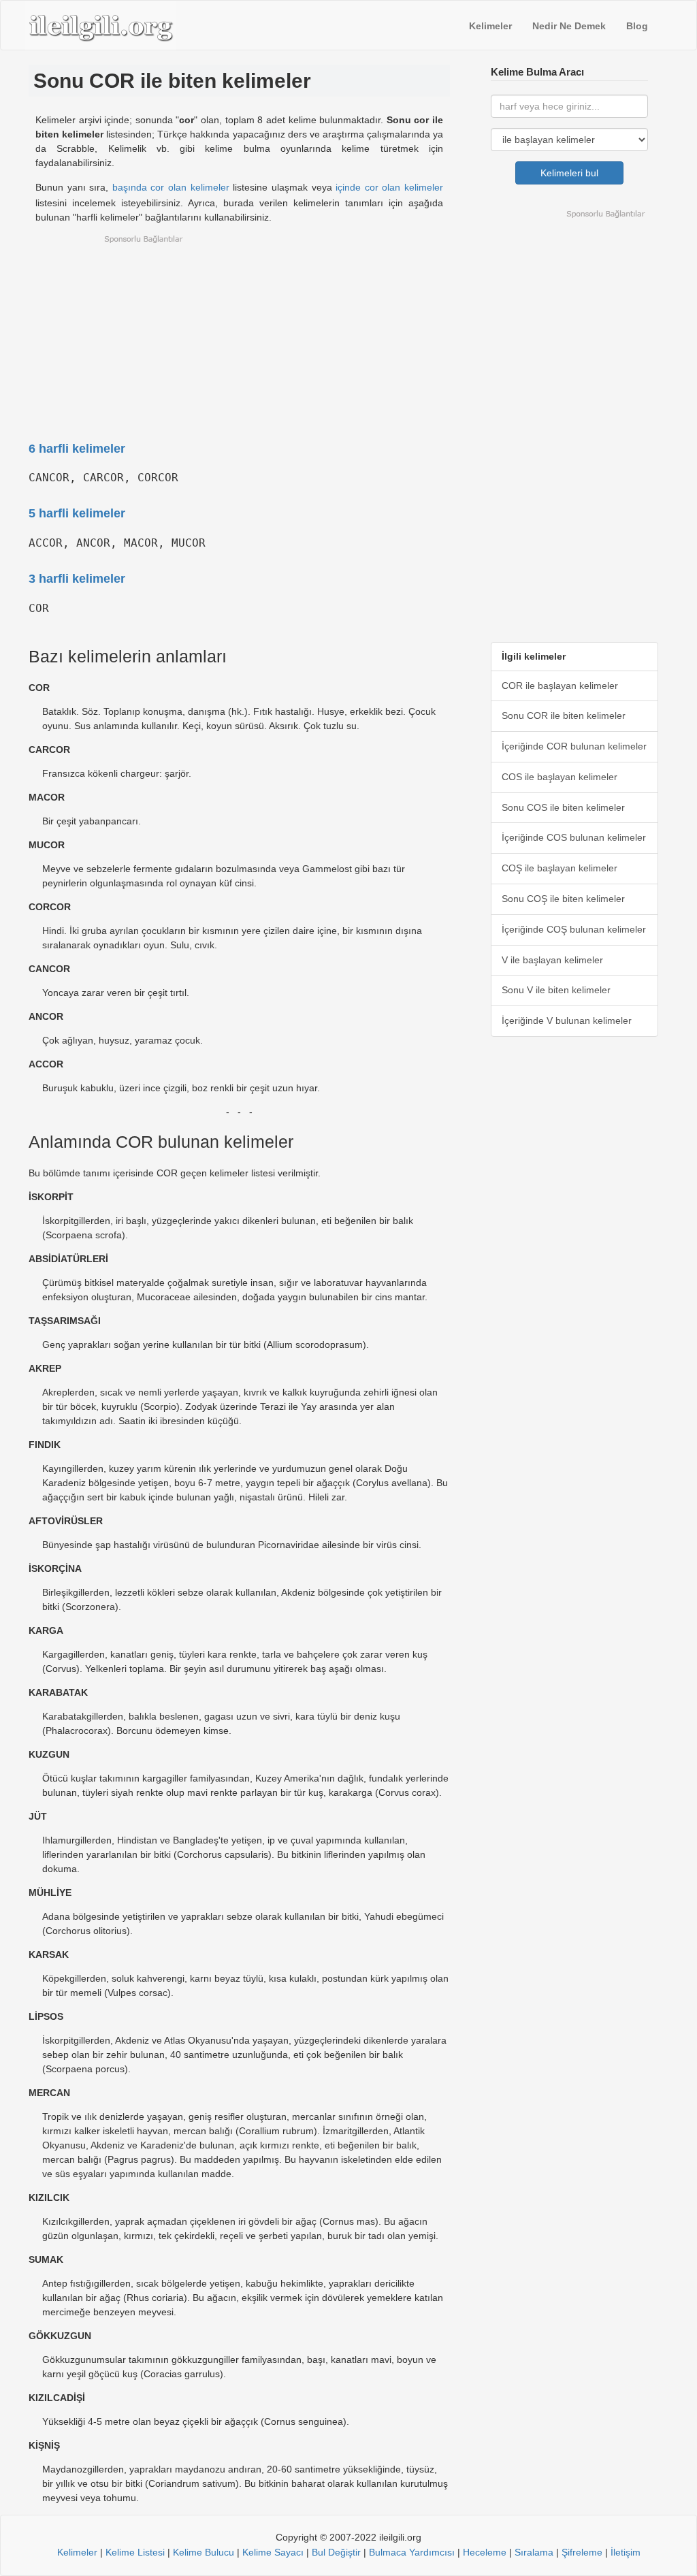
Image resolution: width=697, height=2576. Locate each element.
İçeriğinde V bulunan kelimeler (567, 1020)
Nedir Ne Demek (569, 26)
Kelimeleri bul (569, 173)
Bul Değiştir (336, 2552)
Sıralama (534, 2552)
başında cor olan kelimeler (171, 187)
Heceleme (485, 2552)
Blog (637, 26)
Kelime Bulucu (204, 2552)
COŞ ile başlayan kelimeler (560, 868)
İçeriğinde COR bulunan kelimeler (574, 746)
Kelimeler (490, 26)
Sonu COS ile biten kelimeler (563, 807)
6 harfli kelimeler (77, 449)
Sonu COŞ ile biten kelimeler (563, 899)
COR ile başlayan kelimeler (560, 686)
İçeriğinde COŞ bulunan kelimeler (574, 929)
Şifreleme (582, 2552)
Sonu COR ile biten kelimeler (564, 715)
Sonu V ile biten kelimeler (556, 990)
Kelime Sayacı (273, 2552)
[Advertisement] (239, 329)
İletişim (626, 2552)
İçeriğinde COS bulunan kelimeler (574, 837)
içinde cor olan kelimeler (389, 187)
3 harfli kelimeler (77, 579)
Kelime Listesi (135, 2552)
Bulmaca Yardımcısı (412, 2552)
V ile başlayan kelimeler (552, 960)
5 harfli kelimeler (77, 513)
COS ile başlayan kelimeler (560, 777)
